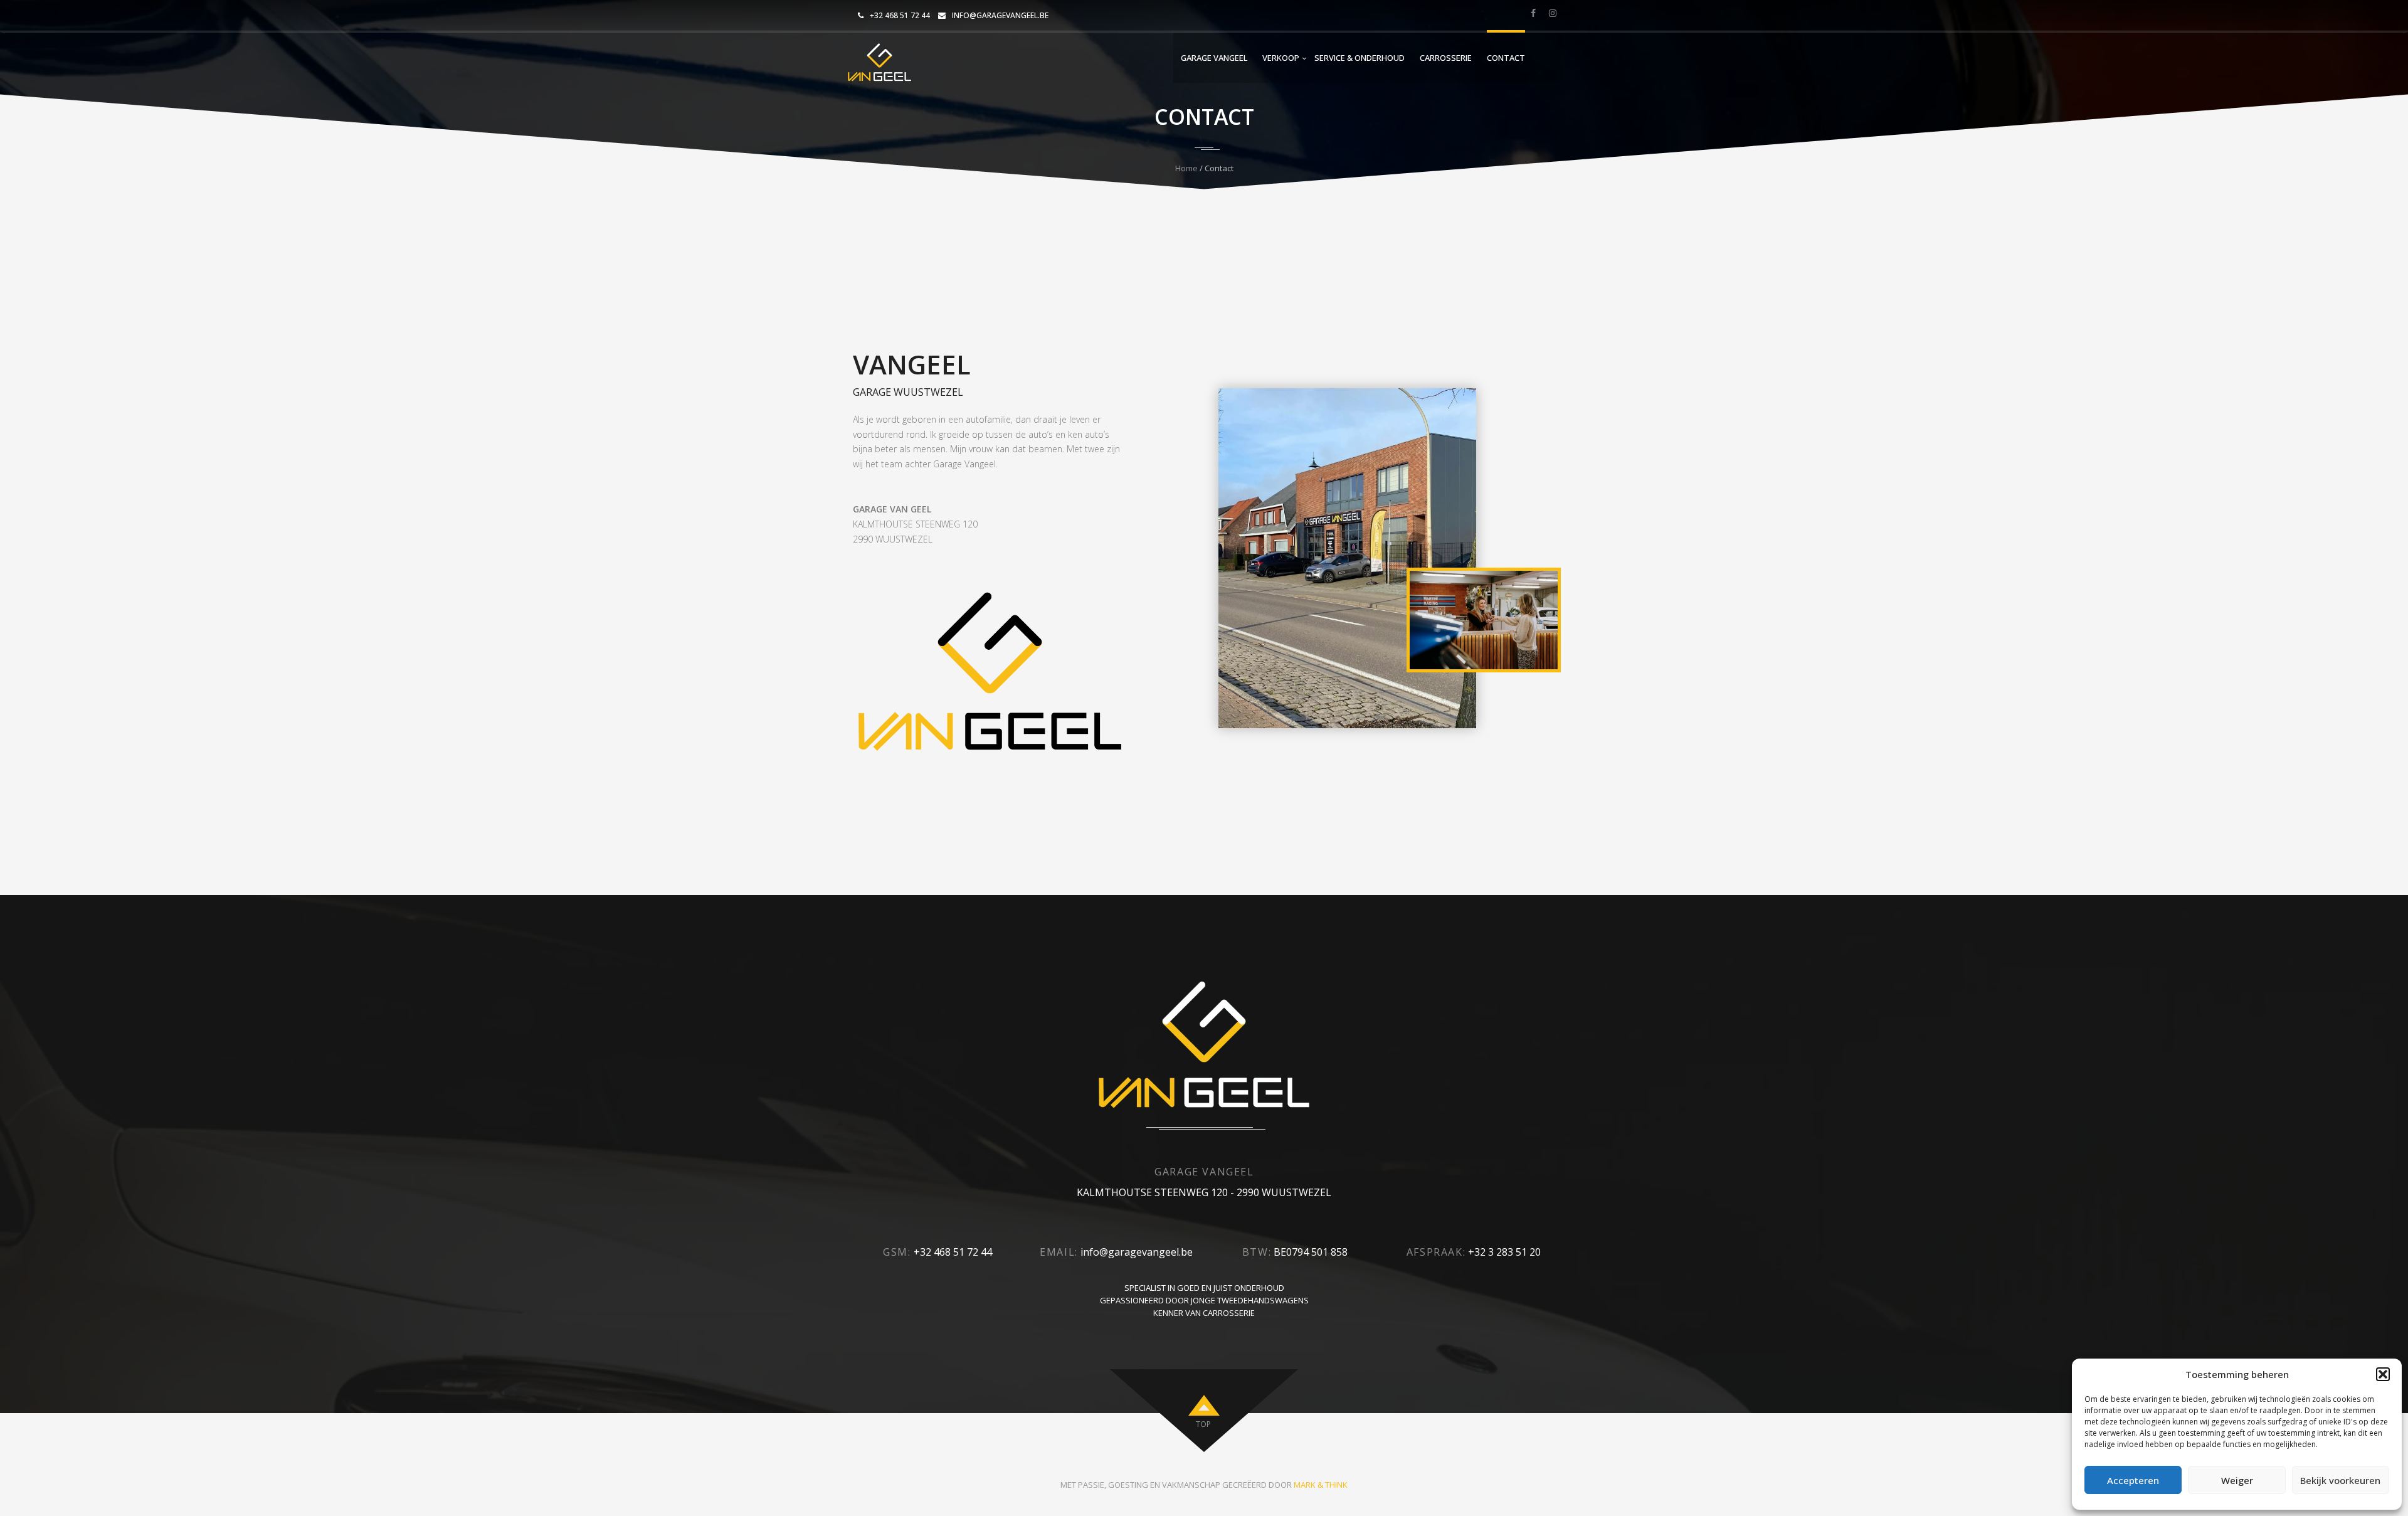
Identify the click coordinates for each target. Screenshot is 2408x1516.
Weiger (2237, 1480)
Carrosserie (1446, 58)
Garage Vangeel (1214, 58)
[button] (2383, 1374)
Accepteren (2133, 1480)
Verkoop (1281, 58)
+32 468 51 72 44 (900, 15)
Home (1186, 168)
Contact (1506, 58)
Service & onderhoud (1360, 58)
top (1203, 1424)
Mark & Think (1321, 1485)
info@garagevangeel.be (1000, 15)
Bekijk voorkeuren (2340, 1480)
